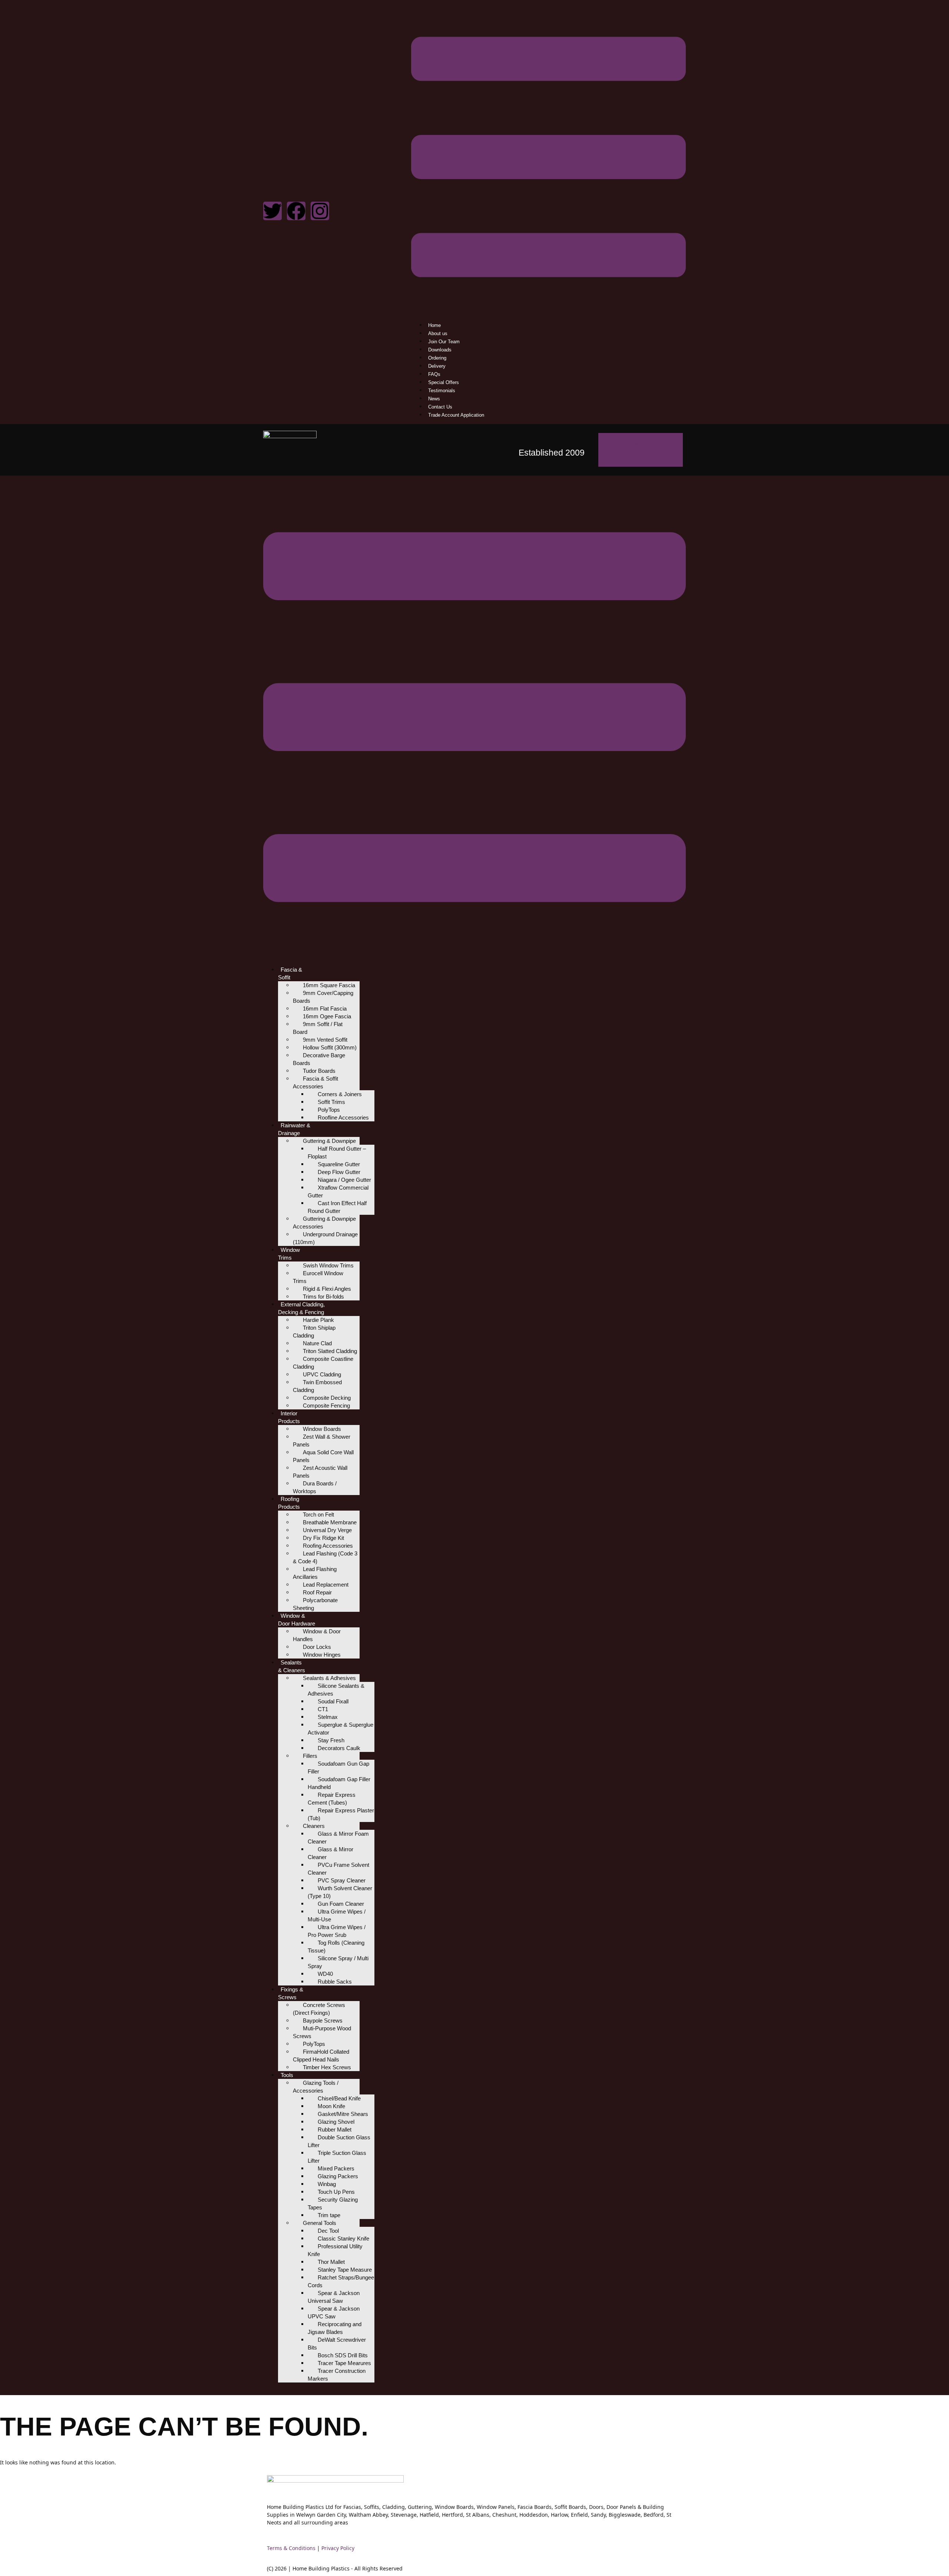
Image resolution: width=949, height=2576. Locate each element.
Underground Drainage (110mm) (325, 1238)
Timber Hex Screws (327, 2067)
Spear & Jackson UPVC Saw (334, 2312)
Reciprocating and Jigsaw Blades (335, 2328)
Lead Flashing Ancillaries (315, 1573)
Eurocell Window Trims (318, 1277)
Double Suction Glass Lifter (339, 2141)
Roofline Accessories (343, 1117)
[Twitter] (272, 211)
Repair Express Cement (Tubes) (332, 1799)
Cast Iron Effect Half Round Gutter (337, 1207)
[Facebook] (296, 211)
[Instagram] (320, 211)
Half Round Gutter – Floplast (337, 1153)
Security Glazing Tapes (333, 2203)
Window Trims (289, 1254)
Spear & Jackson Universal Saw (334, 2297)
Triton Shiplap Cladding (314, 1332)
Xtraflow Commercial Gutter (338, 1191)
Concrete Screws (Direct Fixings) (319, 2009)
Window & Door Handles (317, 1635)
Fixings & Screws (291, 1993)
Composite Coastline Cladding (323, 1363)
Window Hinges (322, 1655)
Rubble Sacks (335, 1982)
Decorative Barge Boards (319, 1059)
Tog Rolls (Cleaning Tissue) (336, 1947)
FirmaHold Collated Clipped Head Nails (321, 2056)
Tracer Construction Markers (337, 2375)
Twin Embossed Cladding (317, 1386)
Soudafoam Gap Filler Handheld (339, 1783)
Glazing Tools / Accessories (316, 2087)
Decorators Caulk (339, 1748)
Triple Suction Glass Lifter (337, 2157)
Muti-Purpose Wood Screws (322, 2032)
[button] (548, 158)
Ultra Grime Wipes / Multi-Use (337, 1915)
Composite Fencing (326, 1406)
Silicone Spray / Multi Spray (338, 1962)
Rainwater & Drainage (294, 1129)
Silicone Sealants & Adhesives (336, 1690)
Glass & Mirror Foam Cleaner (338, 1838)
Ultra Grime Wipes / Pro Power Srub (337, 1931)
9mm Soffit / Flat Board (318, 1028)
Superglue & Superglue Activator (340, 1729)
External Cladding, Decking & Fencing (301, 1308)
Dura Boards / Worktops (315, 1487)
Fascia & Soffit (290, 973)
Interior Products (289, 1417)
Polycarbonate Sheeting (315, 1604)
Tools (287, 2075)
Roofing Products (289, 1503)
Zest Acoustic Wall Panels (320, 1472)
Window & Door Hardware (297, 1620)
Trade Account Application (456, 415)
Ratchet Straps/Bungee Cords (341, 2281)
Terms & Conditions (291, 2548)
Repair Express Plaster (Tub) (341, 1814)
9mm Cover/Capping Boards (323, 997)
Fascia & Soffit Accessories (315, 1082)
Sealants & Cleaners (292, 1666)
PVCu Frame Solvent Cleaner (338, 1869)
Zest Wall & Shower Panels (322, 1441)
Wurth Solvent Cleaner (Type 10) (340, 1892)
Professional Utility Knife (335, 2250)
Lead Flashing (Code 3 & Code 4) (325, 1557)
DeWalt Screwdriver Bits (337, 2344)
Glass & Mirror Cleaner (330, 1853)
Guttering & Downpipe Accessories (324, 1223)
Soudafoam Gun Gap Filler (338, 1768)
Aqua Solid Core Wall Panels (323, 1456)
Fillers (310, 1756)
